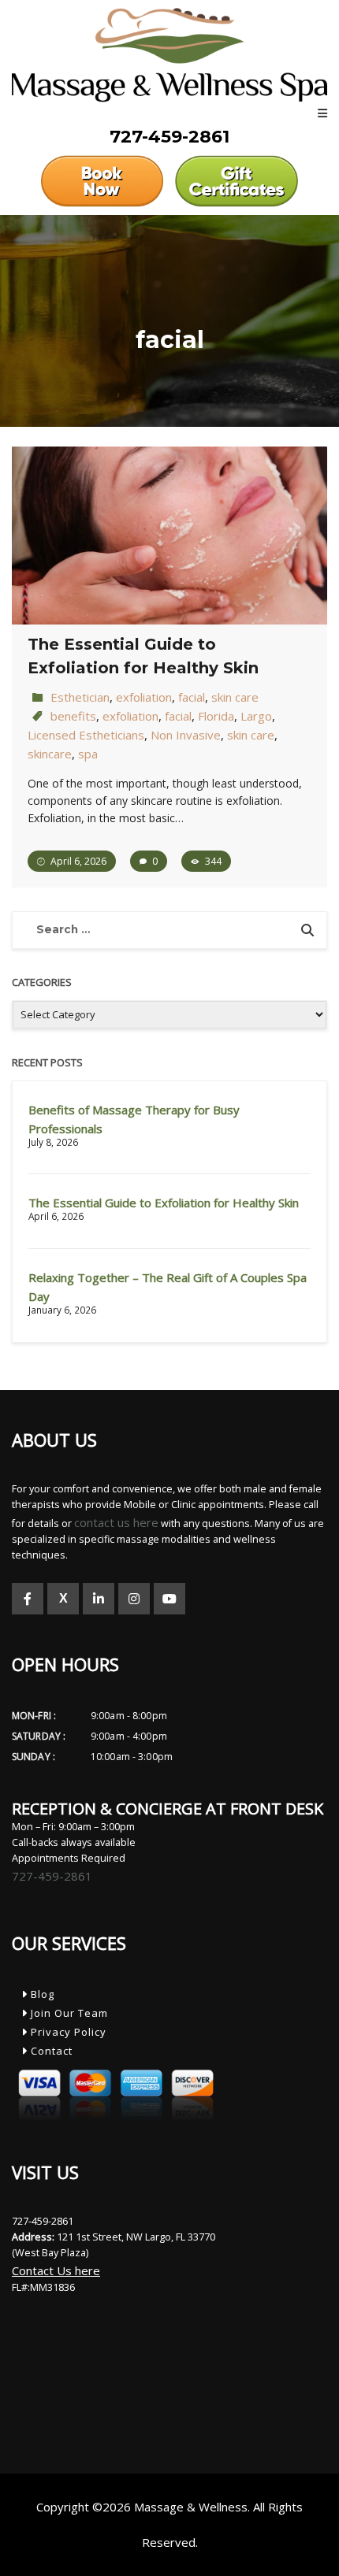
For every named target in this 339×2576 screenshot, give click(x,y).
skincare (50, 754)
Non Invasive (186, 735)
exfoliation (144, 697)
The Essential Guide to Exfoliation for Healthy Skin (164, 1203)
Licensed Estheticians (86, 735)
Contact (50, 2051)
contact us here (116, 1522)
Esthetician (80, 697)
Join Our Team (68, 2013)
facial (192, 697)
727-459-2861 (52, 1876)
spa (88, 754)
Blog (41, 1994)
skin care (235, 697)
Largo (256, 716)
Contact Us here (56, 2270)
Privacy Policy (67, 2032)
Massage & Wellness (191, 2507)
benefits (73, 716)
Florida (216, 716)
